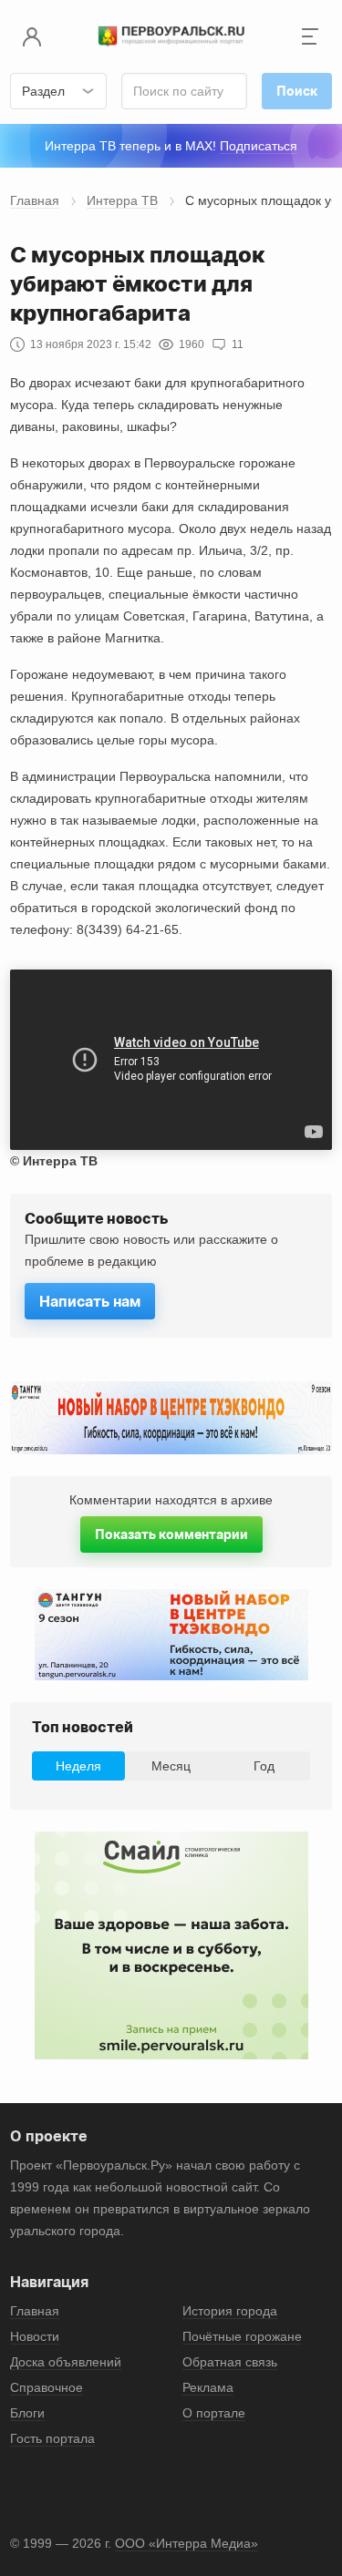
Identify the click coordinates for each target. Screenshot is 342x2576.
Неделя (78, 1766)
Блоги (27, 2413)
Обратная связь (230, 2362)
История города (230, 2311)
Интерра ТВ (122, 200)
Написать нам (90, 1301)
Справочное (47, 2387)
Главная (35, 200)
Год (264, 1766)
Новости (35, 2336)
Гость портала (52, 2438)
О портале (214, 2413)
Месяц (171, 1766)
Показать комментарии (171, 1534)
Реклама (208, 2387)
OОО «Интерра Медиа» (187, 2543)
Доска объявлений (66, 2362)
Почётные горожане (242, 2336)
